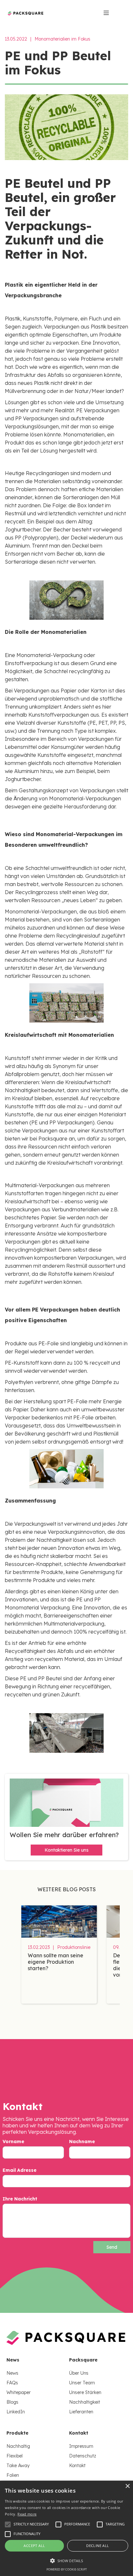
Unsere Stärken (85, 2392)
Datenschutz (83, 2456)
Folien (13, 2475)
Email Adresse (20, 2170)
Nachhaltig (18, 2446)
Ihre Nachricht (20, 2199)
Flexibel (15, 2456)
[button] (66, 2561)
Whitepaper (19, 2392)
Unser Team (82, 2383)
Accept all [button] (34, 2546)
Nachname (82, 2142)
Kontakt (77, 2466)
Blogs (12, 2402)
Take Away (18, 2466)
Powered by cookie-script (67, 2569)
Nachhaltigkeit (85, 2402)
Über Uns (79, 2373)
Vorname (13, 2142)
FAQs (12, 2383)
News (12, 2373)
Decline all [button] (97, 2546)
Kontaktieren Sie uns (66, 1850)
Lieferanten (81, 2412)
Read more (27, 2514)
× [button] (127, 2486)
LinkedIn (16, 2412)
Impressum (81, 2446)
